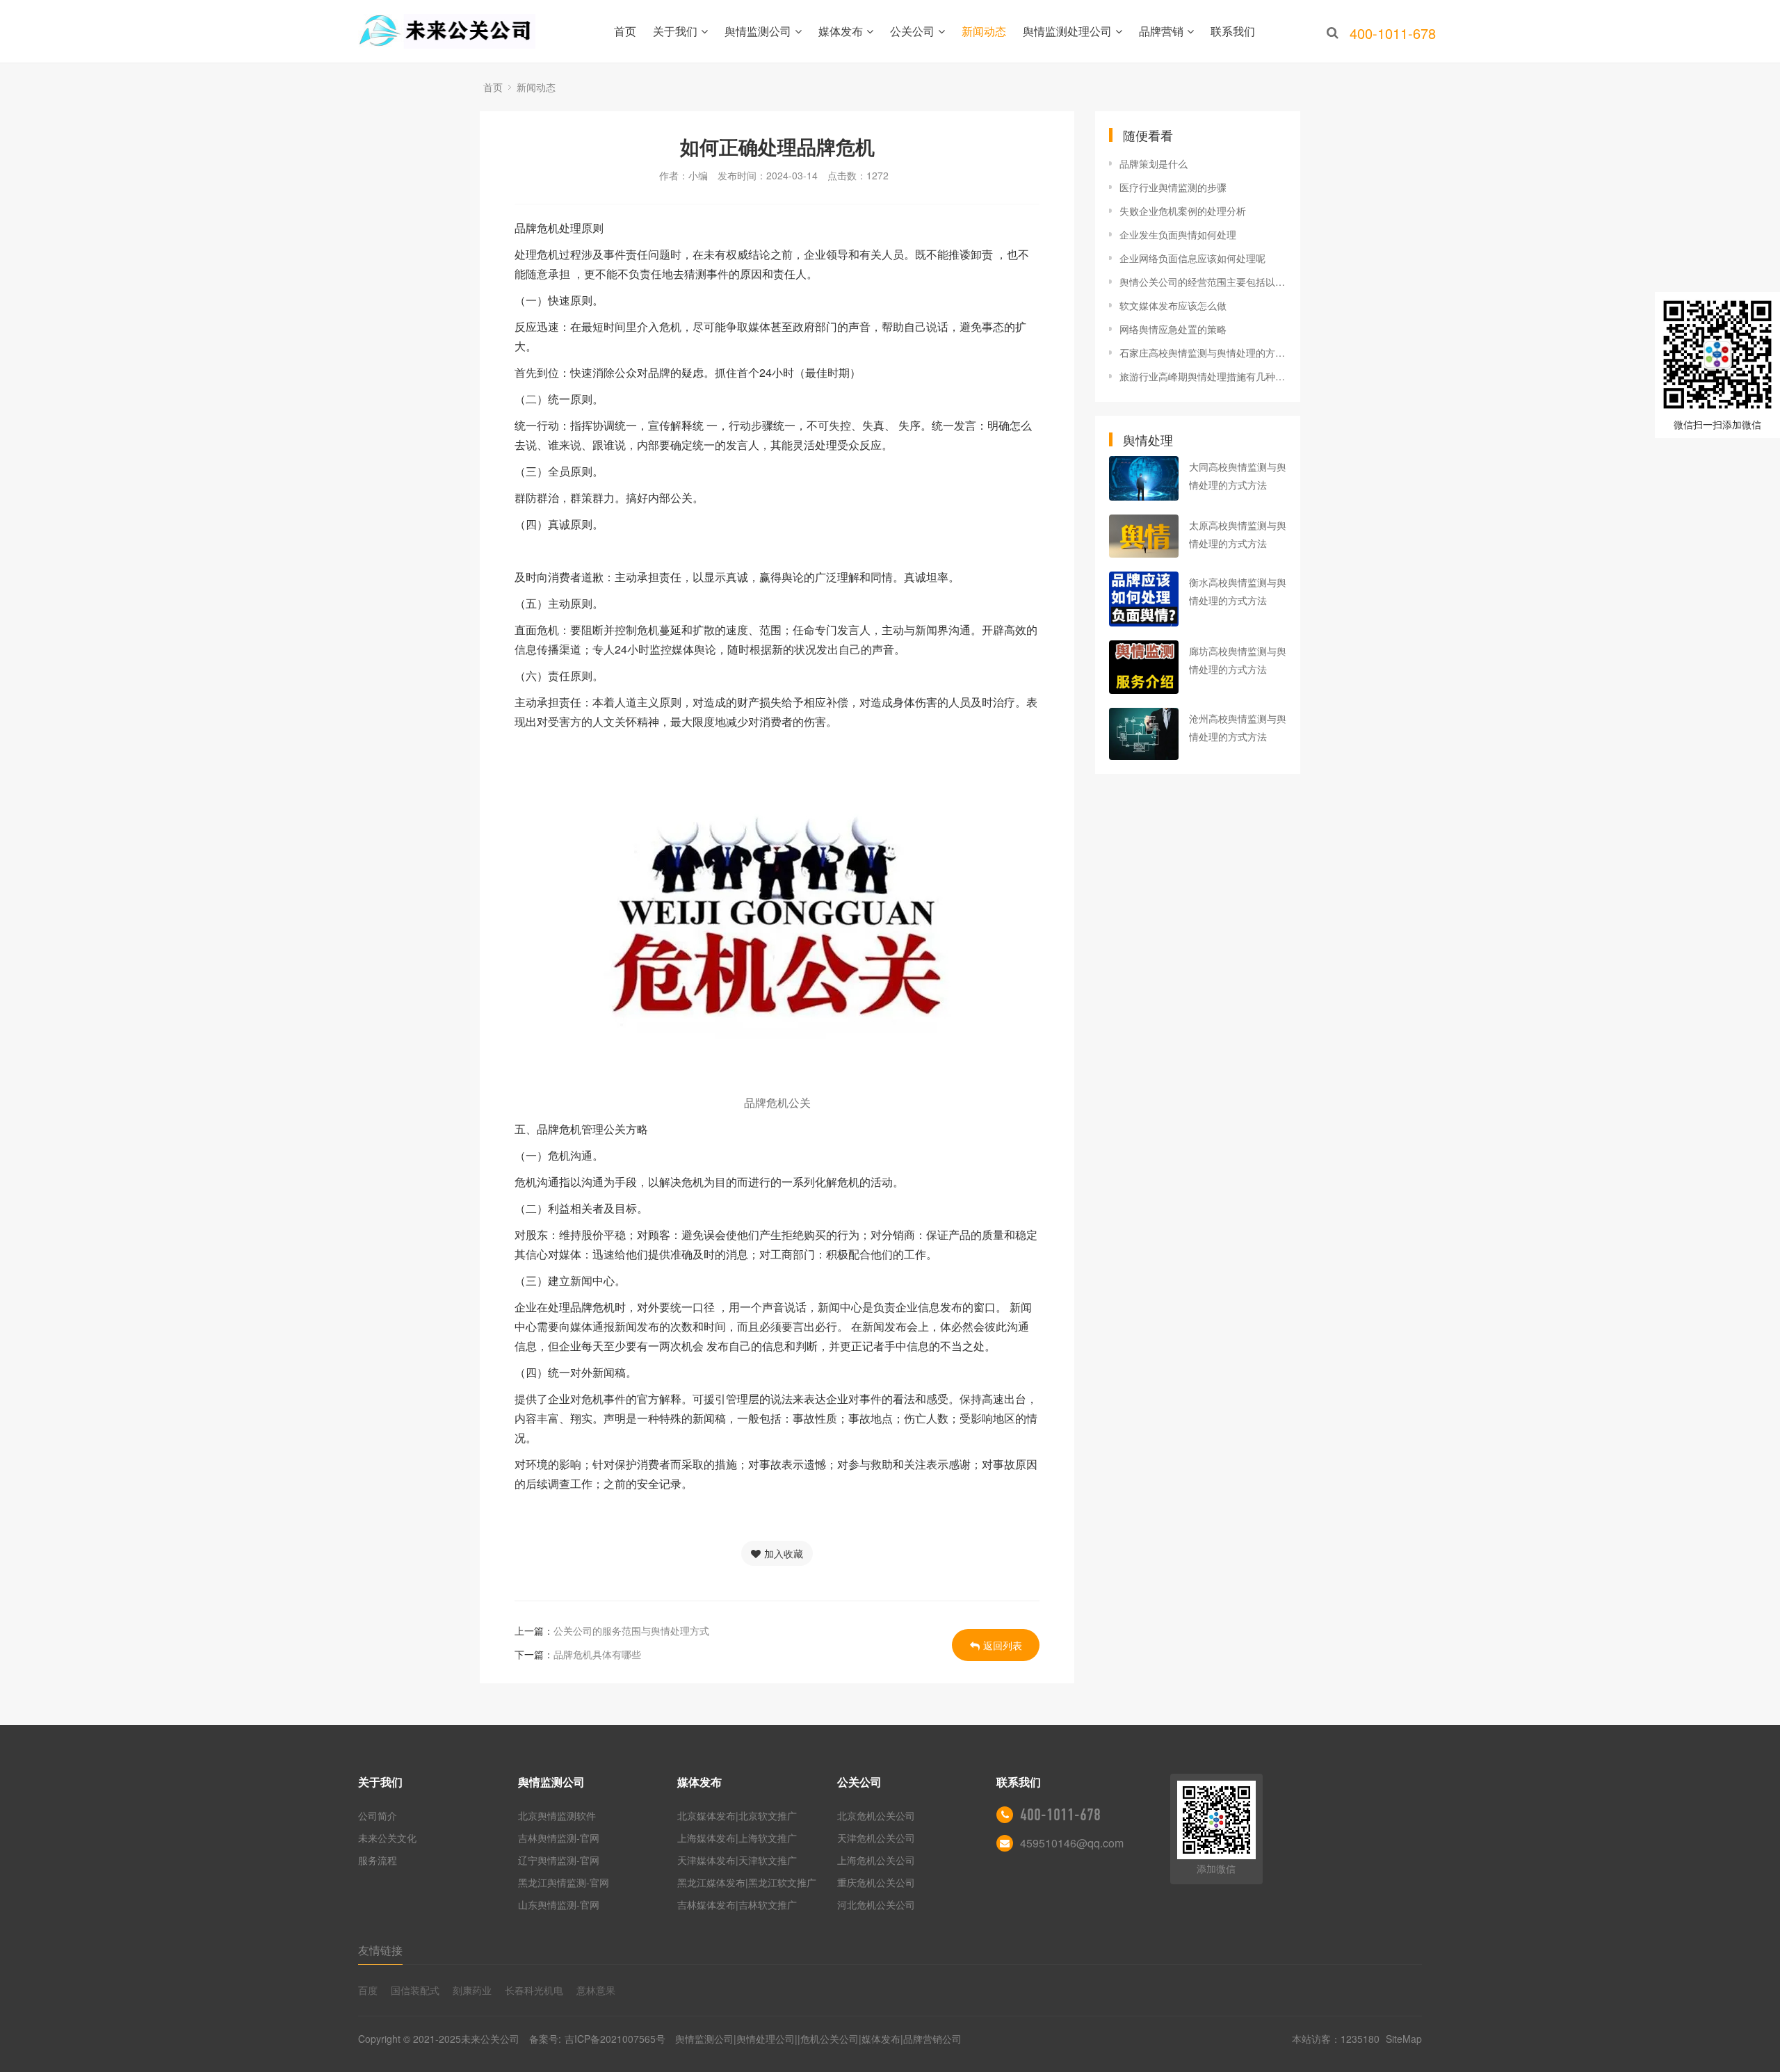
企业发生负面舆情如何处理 (1178, 234)
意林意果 (596, 1990)
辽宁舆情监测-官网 (559, 1860)
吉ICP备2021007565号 (615, 2039)
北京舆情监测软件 (557, 1815)
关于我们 (675, 31)
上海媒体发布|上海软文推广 (737, 1838)
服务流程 (378, 1860)
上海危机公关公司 (876, 1860)
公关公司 (912, 31)
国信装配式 (415, 1990)
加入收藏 (784, 1553)
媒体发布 (841, 31)
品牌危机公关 (777, 1102)
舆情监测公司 (758, 31)
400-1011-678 (1060, 1815)
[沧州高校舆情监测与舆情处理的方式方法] (1144, 734)
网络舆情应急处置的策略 (1173, 329)
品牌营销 (1161, 31)
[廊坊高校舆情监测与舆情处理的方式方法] (1144, 667)
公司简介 (378, 1815)
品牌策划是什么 (1154, 163)
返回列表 (1003, 1645)
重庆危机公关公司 (876, 1882)
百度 (368, 1990)
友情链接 (380, 1950)
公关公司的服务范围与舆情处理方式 (631, 1630)
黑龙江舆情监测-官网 (564, 1882)
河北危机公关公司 (876, 1904)
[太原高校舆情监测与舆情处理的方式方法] (1144, 536)
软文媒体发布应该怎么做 (1173, 305)
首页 (625, 31)
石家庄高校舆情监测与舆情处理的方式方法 (1203, 353)
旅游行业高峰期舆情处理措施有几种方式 (1203, 376)
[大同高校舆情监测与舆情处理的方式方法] (1144, 478)
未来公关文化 (387, 1838)
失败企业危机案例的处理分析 (1183, 211)
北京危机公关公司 (876, 1815)
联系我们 (1233, 31)
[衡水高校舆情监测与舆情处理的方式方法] (1144, 599)
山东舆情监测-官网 (559, 1904)
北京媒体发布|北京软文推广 (737, 1815)
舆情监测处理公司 (1067, 31)
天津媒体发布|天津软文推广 (737, 1860)
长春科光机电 (534, 1990)
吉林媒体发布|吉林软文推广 (737, 1904)
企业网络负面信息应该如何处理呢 (1192, 258)
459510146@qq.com (1072, 1843)
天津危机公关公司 (876, 1838)
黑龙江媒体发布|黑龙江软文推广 (747, 1882)
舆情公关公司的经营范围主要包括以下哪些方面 (1203, 282)
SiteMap (1404, 2039)
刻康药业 (472, 1990)
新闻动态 (984, 31)
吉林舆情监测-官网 (559, 1838)
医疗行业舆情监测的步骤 (1173, 187)
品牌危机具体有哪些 (597, 1654)
